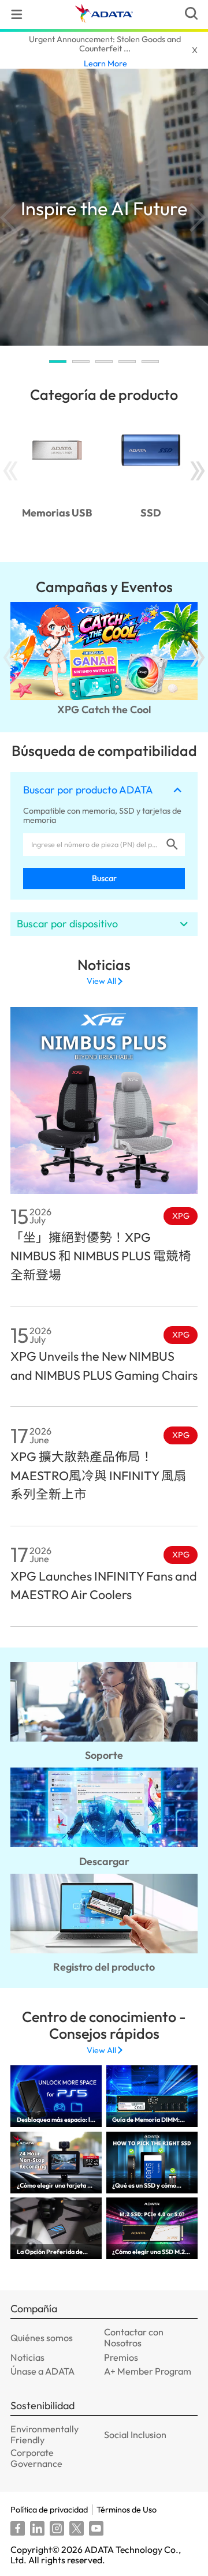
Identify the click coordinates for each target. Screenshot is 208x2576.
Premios (121, 2357)
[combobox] (93, 845)
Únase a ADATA (42, 2371)
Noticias (27, 2357)
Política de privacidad (49, 2510)
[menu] (17, 14)
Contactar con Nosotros (134, 2337)
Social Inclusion (135, 2435)
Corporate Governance (36, 2458)
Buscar (104, 878)
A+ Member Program (148, 2371)
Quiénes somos (42, 2338)
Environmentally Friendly (44, 2434)
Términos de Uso (127, 2510)
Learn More (105, 63)
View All (101, 981)
